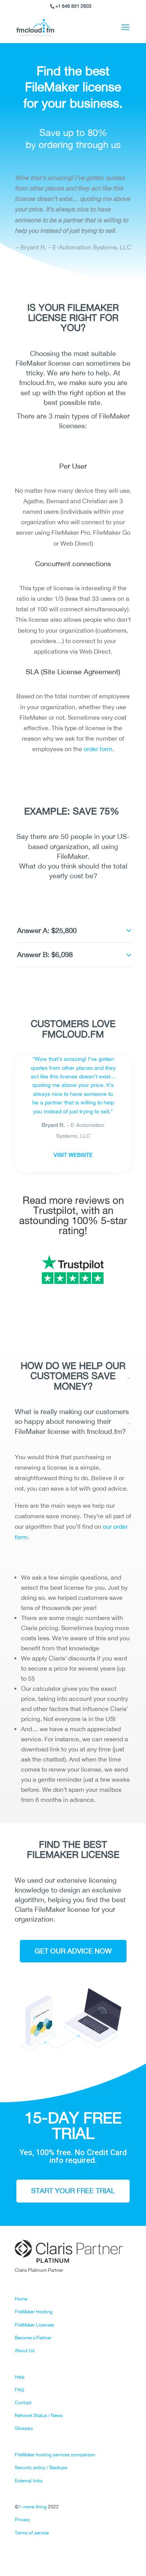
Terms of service (32, 2533)
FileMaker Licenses (34, 2325)
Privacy (22, 2520)
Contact (23, 2403)
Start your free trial (73, 2191)
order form (98, 749)
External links (29, 2481)
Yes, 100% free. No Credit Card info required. (73, 2157)
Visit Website (73, 1155)
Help (20, 2377)
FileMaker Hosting (34, 2312)
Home (21, 2299)
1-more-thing (33, 2507)
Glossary (24, 2428)
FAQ (19, 2390)
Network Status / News (39, 2416)
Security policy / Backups (41, 2468)
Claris (24, 1909)
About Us (25, 2351)
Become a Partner (33, 2338)
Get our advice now (73, 1951)
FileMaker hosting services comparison (55, 2455)
